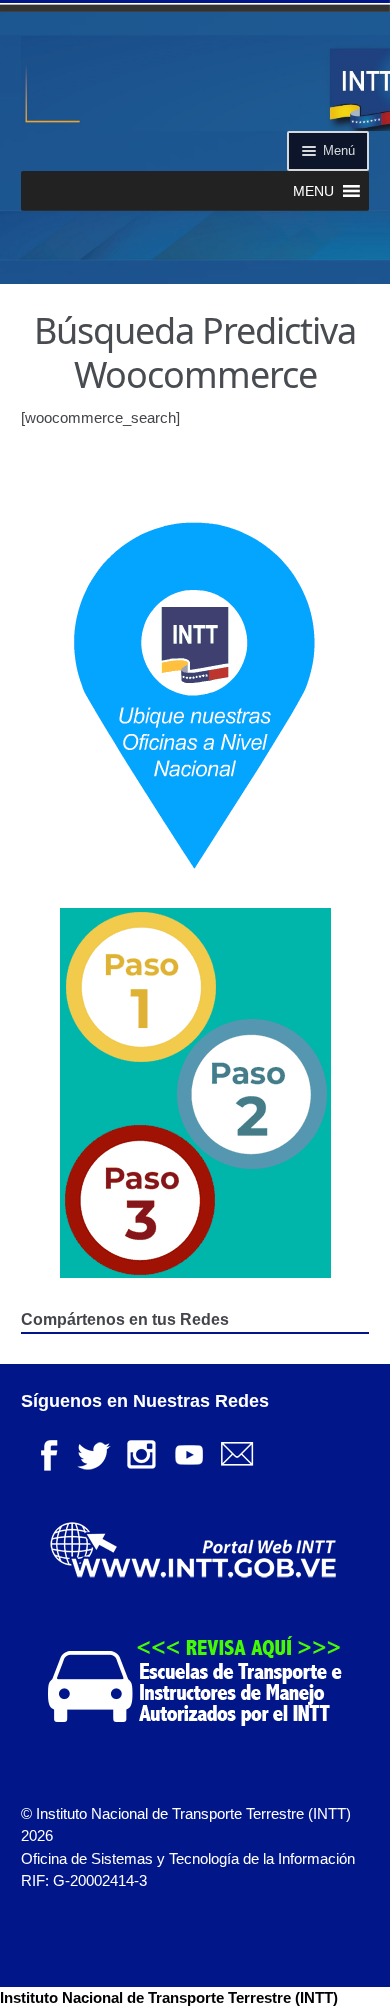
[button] (313, 191)
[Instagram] (141, 1452)
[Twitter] (93, 1452)
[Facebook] (45, 1452)
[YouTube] (189, 1452)
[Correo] (237, 1452)
